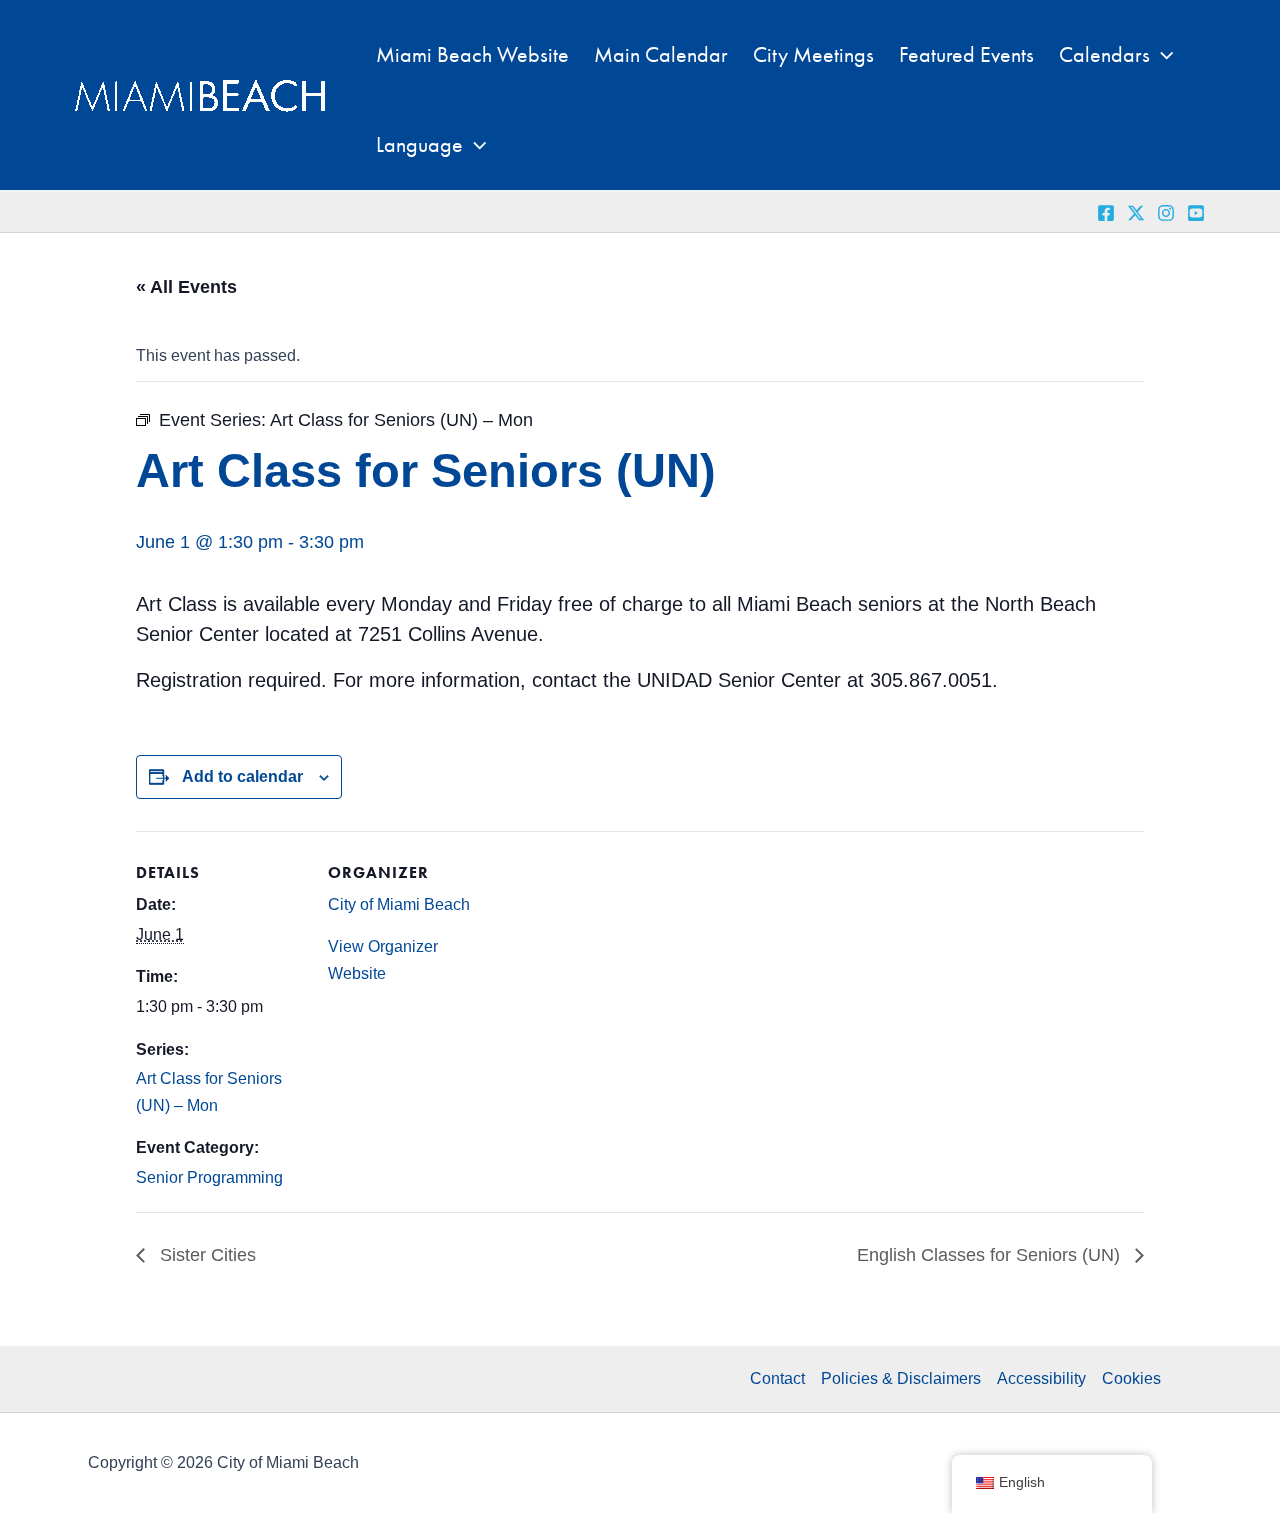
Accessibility (1041, 1378)
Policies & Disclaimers (901, 1378)
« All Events (186, 287)
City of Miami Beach (399, 904)
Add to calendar (242, 776)
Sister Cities (205, 1255)
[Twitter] (1136, 213)
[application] (1161, 55)
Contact (777, 1378)
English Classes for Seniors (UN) (991, 1255)
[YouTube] (1196, 213)
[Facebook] (1106, 213)
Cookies (1131, 1378)
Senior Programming (209, 1177)
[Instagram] (1166, 213)
